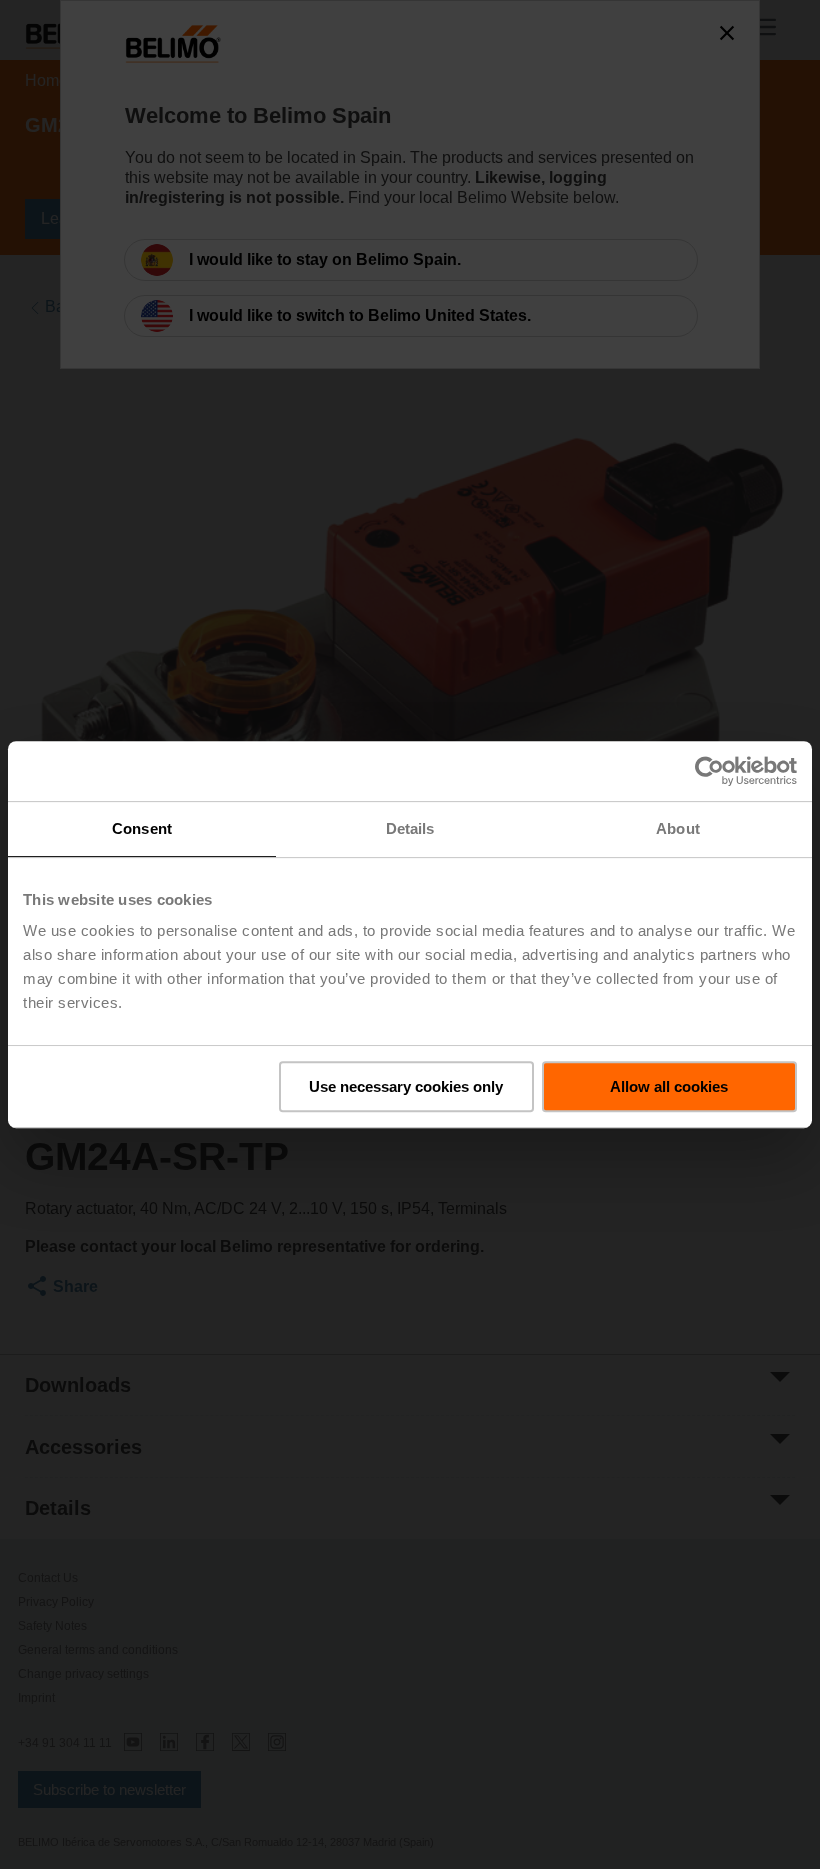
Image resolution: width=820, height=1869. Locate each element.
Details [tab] (410, 828)
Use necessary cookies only (406, 1086)
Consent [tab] (142, 828)
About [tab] (678, 828)
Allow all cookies (669, 1086)
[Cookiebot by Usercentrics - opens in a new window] (709, 771)
